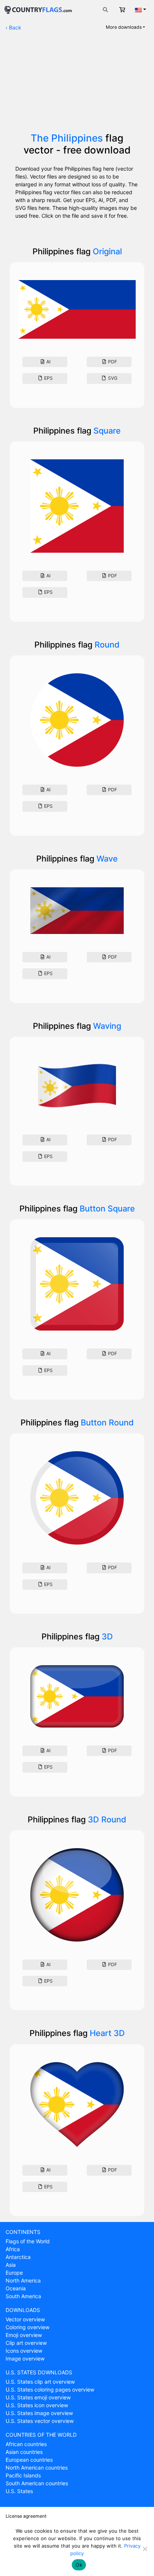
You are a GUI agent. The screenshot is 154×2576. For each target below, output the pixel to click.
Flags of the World (28, 2241)
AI (48, 362)
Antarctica (18, 2257)
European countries (29, 2460)
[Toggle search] (105, 10)
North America (23, 2280)
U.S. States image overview (39, 2413)
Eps (48, 378)
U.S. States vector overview (40, 2421)
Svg (112, 378)
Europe (14, 2273)
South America (23, 2296)
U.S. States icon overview (37, 2405)
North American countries (37, 2468)
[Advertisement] (77, 85)
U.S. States (19, 2491)
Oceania (16, 2288)
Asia (11, 2265)
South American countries (37, 2483)
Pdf (112, 362)
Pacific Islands (23, 2475)
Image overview (25, 2358)
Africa (13, 2249)
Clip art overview (26, 2343)
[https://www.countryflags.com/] (38, 9)
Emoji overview (24, 2335)
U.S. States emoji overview (38, 2397)
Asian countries (24, 2452)
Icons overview (24, 2351)
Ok (79, 2565)
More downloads (124, 27)
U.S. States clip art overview (40, 2382)
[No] (145, 2549)
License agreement (26, 2516)
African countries (26, 2444)
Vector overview (25, 2319)
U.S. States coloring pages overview (50, 2389)
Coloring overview (27, 2327)
